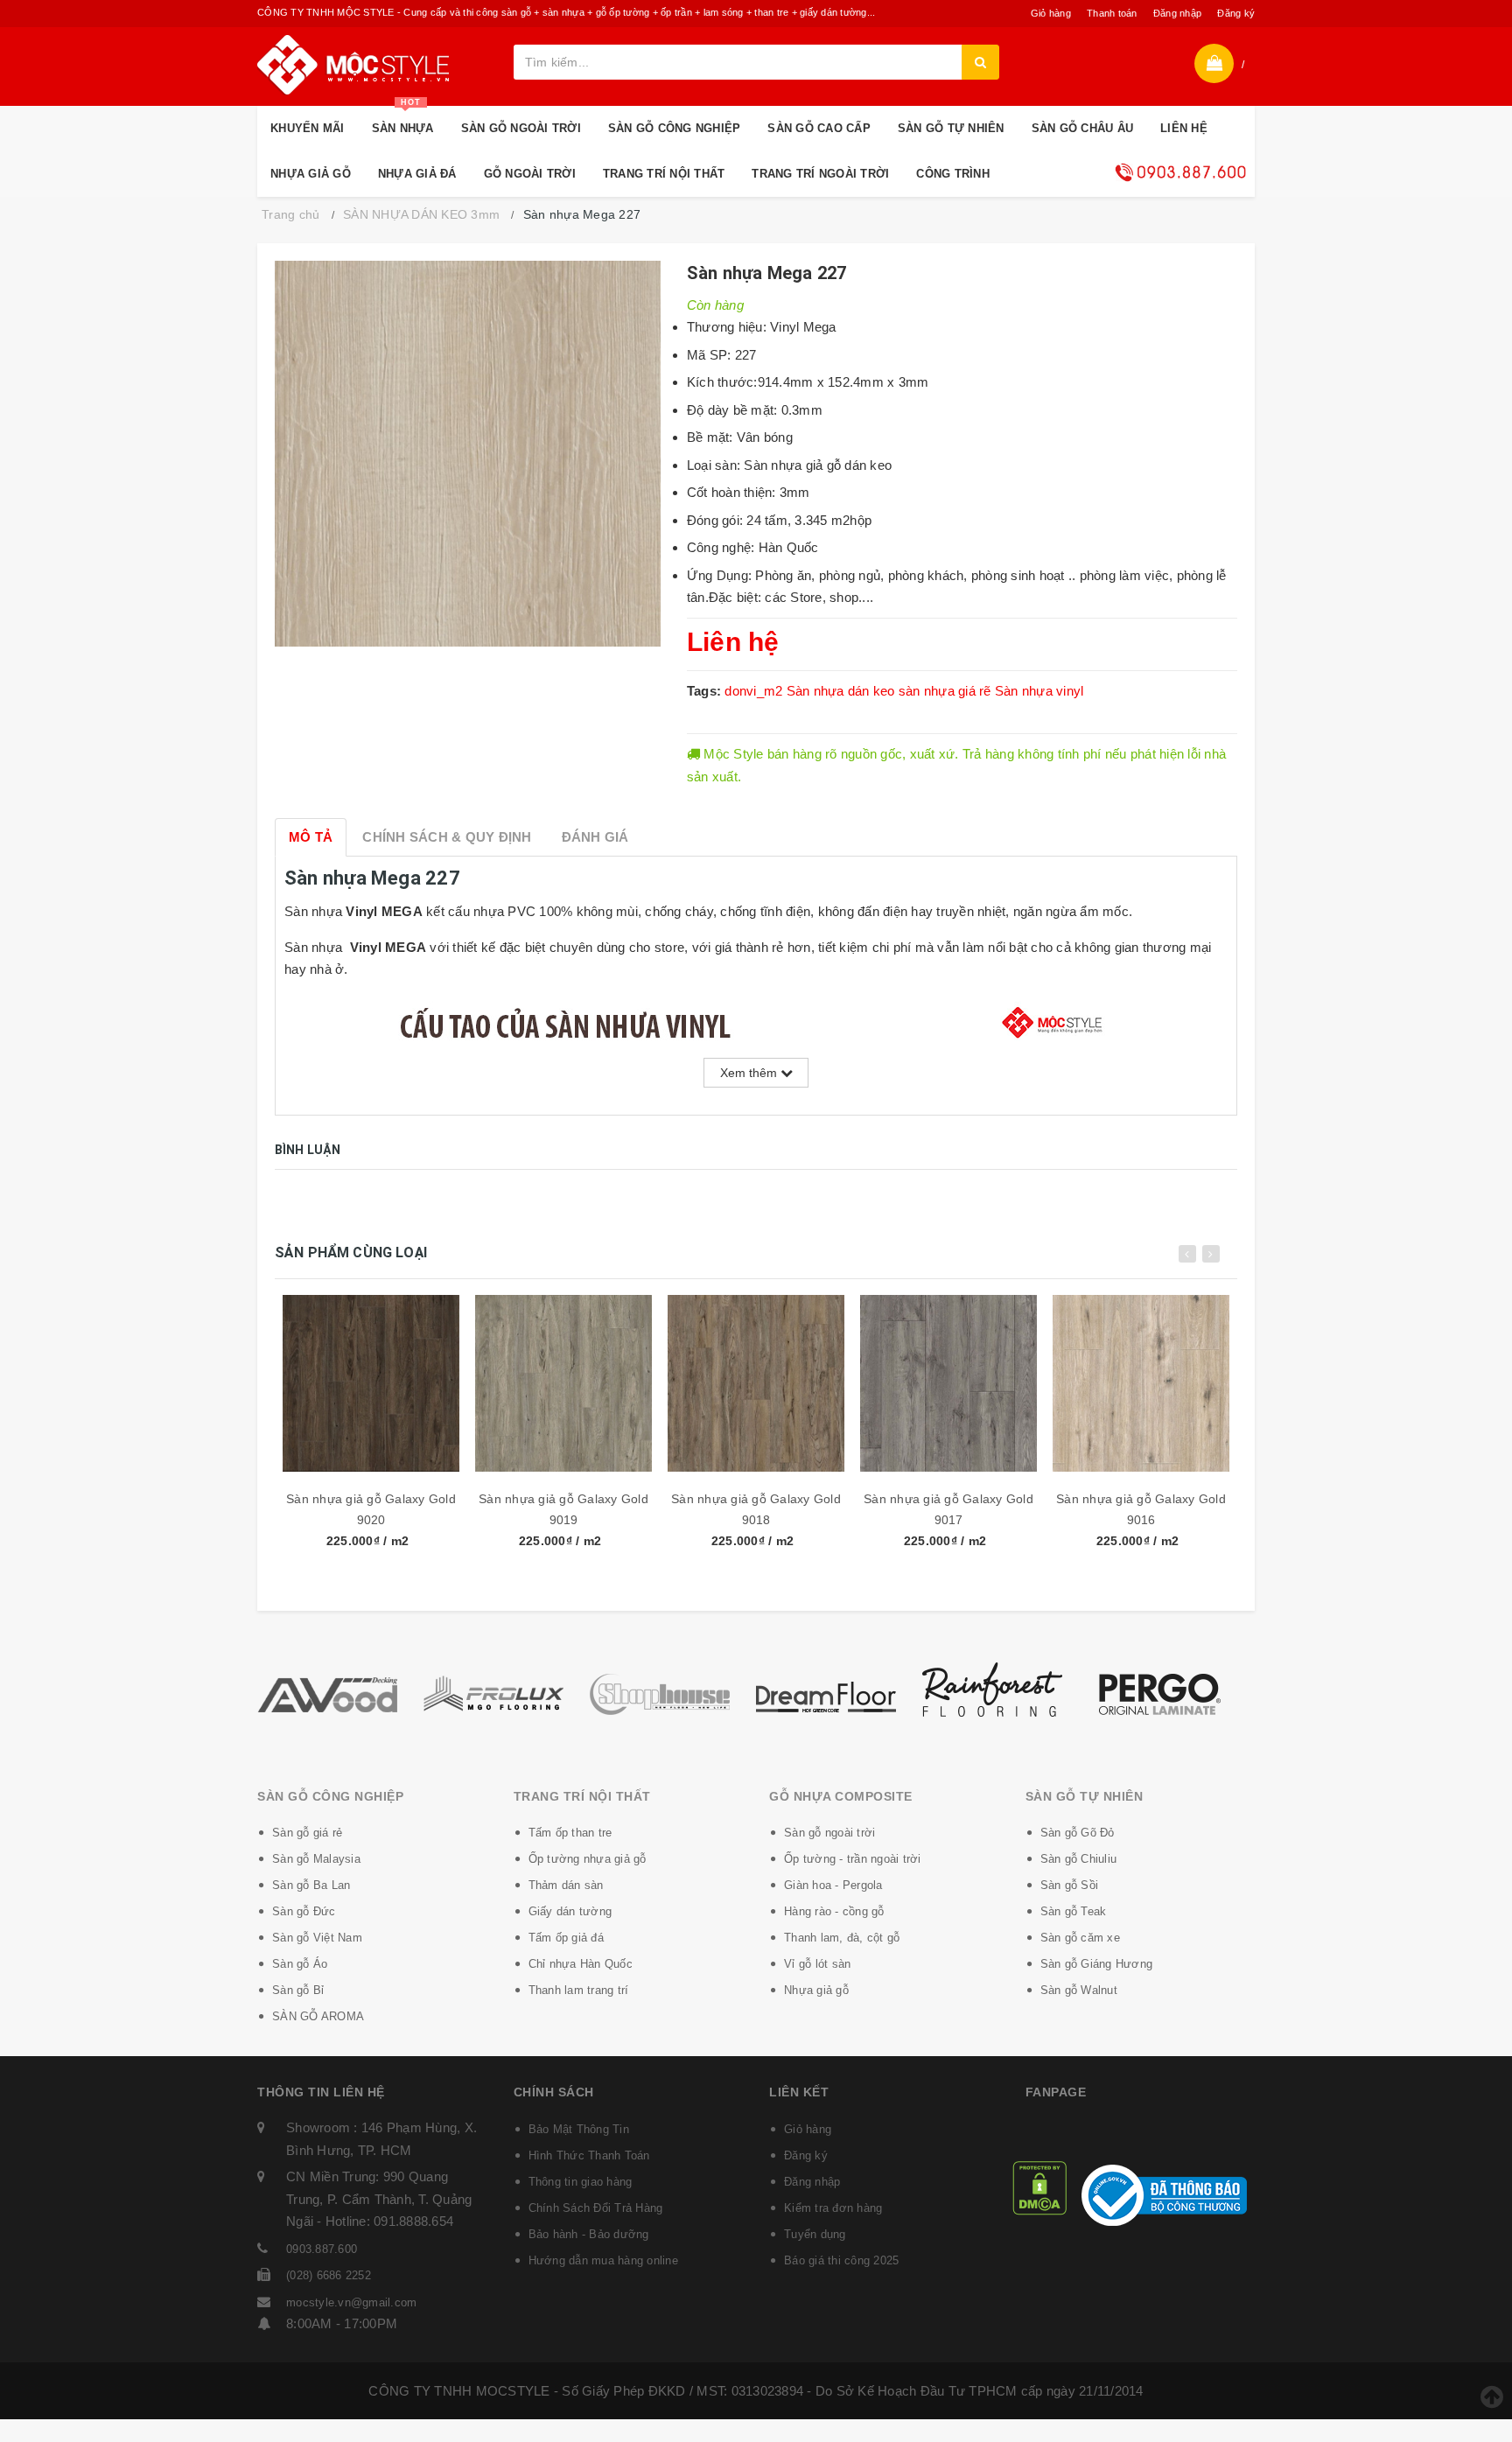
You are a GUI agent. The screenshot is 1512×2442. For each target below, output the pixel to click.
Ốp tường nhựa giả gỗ (588, 1859)
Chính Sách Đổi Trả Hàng (596, 2208)
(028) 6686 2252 (329, 2275)
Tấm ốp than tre (570, 1833)
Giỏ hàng (1051, 13)
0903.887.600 (322, 2249)
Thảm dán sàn (566, 1885)
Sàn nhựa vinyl (1039, 691)
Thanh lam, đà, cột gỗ (842, 1938)
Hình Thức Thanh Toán (589, 2155)
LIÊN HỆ (1184, 128)
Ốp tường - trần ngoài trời (853, 1859)
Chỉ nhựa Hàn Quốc (581, 1964)
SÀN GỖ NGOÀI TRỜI (521, 128)
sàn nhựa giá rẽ (945, 691)
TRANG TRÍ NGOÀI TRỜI (820, 174)
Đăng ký (1236, 13)
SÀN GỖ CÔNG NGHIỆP (675, 128)
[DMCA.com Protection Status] (1039, 2187)
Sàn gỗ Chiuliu (1079, 1859)
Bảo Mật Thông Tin (579, 2129)
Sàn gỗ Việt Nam (317, 1938)
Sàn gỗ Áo (300, 1964)
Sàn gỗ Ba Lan (311, 1885)
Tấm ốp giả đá (566, 1938)
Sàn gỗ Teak (1074, 1911)
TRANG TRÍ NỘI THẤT (664, 174)
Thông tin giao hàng (581, 2182)
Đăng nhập (1177, 13)
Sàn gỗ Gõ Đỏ (1078, 1833)
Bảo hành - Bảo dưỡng (589, 2234)
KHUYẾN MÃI (308, 128)
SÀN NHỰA (403, 120)
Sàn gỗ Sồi (1070, 1885)
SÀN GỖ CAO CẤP (819, 128)
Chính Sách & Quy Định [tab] (447, 837)
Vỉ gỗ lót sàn (817, 1964)
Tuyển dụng (815, 2234)
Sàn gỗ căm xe (1080, 1938)
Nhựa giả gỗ (816, 1990)
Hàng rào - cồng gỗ (834, 1911)
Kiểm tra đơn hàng (833, 2208)
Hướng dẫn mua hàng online (603, 2260)
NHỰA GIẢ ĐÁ (417, 174)
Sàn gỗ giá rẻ (307, 1833)
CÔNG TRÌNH (953, 174)
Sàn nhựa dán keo (841, 691)
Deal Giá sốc (1180, 172)
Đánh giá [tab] (595, 837)
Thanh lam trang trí (579, 1990)
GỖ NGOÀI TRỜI (530, 174)
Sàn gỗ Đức (304, 1911)
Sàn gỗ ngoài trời (829, 1833)
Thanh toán (1112, 13)
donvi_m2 (753, 691)
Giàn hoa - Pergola (833, 1885)
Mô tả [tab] (311, 837)
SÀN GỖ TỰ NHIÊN (951, 128)
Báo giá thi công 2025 (841, 2260)
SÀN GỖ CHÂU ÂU (1083, 128)
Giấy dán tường (570, 1911)
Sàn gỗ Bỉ (298, 1990)
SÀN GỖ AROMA (318, 2016)
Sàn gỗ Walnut (1079, 1990)
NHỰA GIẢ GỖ (311, 174)
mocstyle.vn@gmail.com (351, 2302)
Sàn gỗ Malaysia (316, 1859)
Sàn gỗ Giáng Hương (1097, 1964)
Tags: (706, 691)
